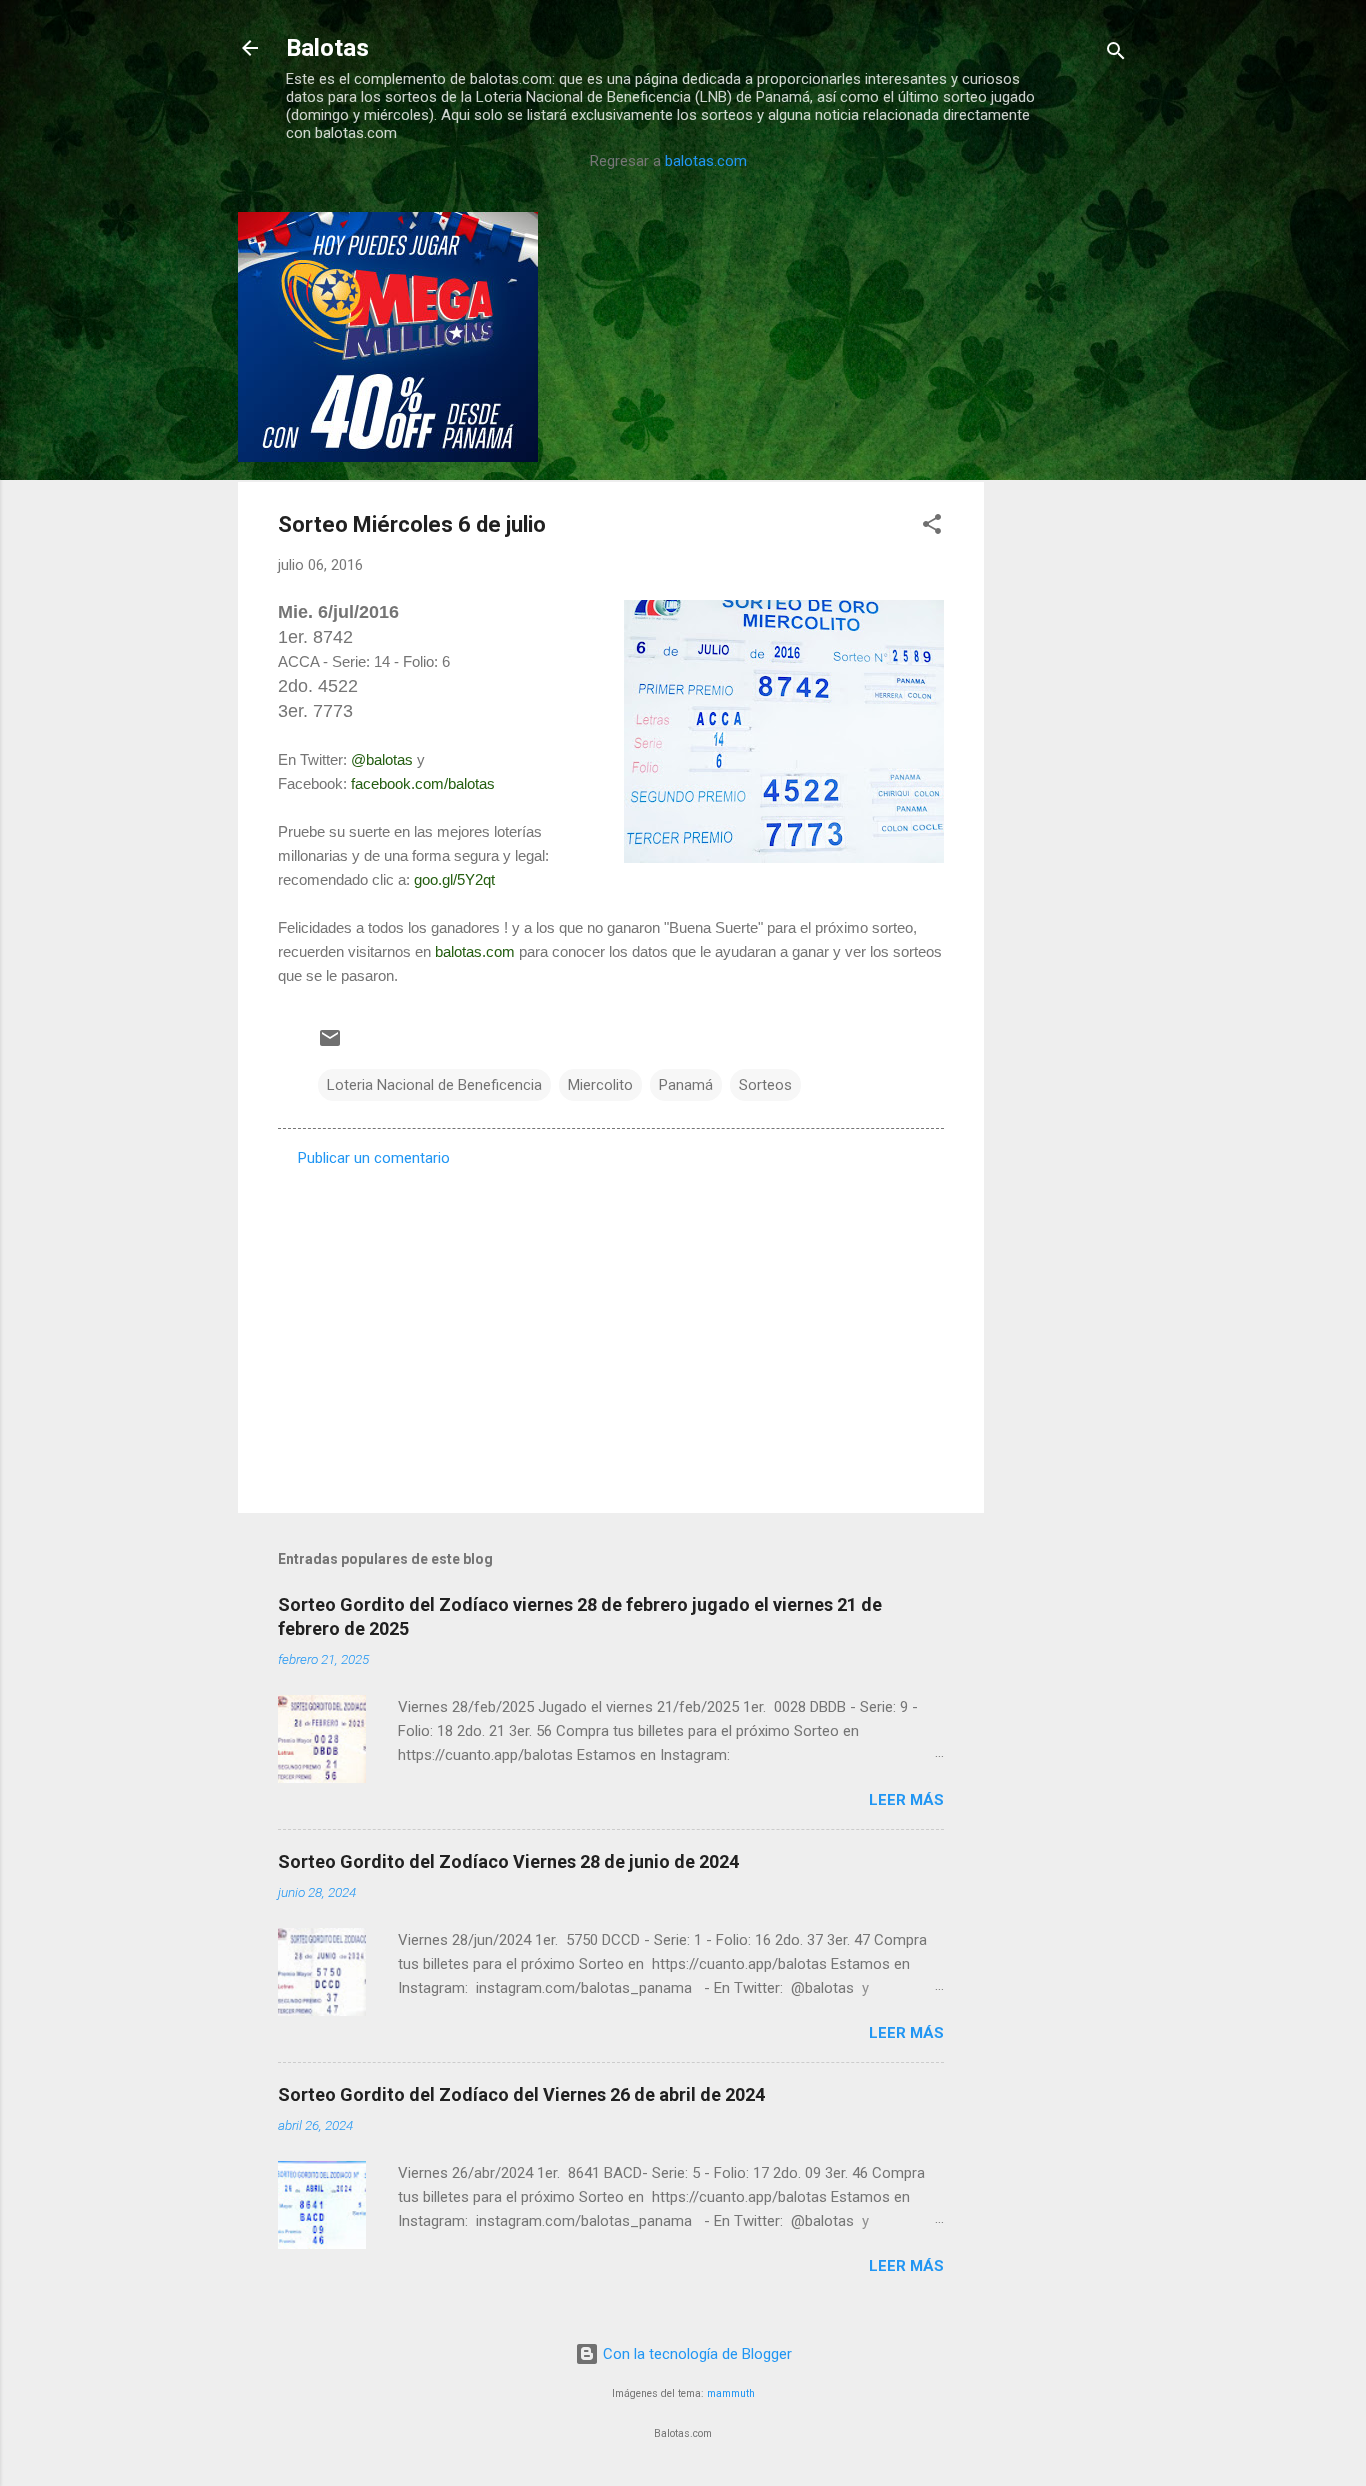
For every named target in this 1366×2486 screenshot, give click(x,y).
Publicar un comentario (374, 1158)
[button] (932, 527)
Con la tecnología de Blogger (695, 2354)
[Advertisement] (1064, 512)
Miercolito (600, 1085)
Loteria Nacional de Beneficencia (434, 1085)
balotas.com (706, 161)
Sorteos (765, 1085)
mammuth (731, 2393)
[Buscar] (1116, 54)
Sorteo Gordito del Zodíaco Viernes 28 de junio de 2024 (508, 1861)
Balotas (327, 48)
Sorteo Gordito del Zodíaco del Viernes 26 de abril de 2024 (521, 2094)
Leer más (906, 1800)
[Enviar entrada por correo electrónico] (330, 1045)
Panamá (686, 1085)
